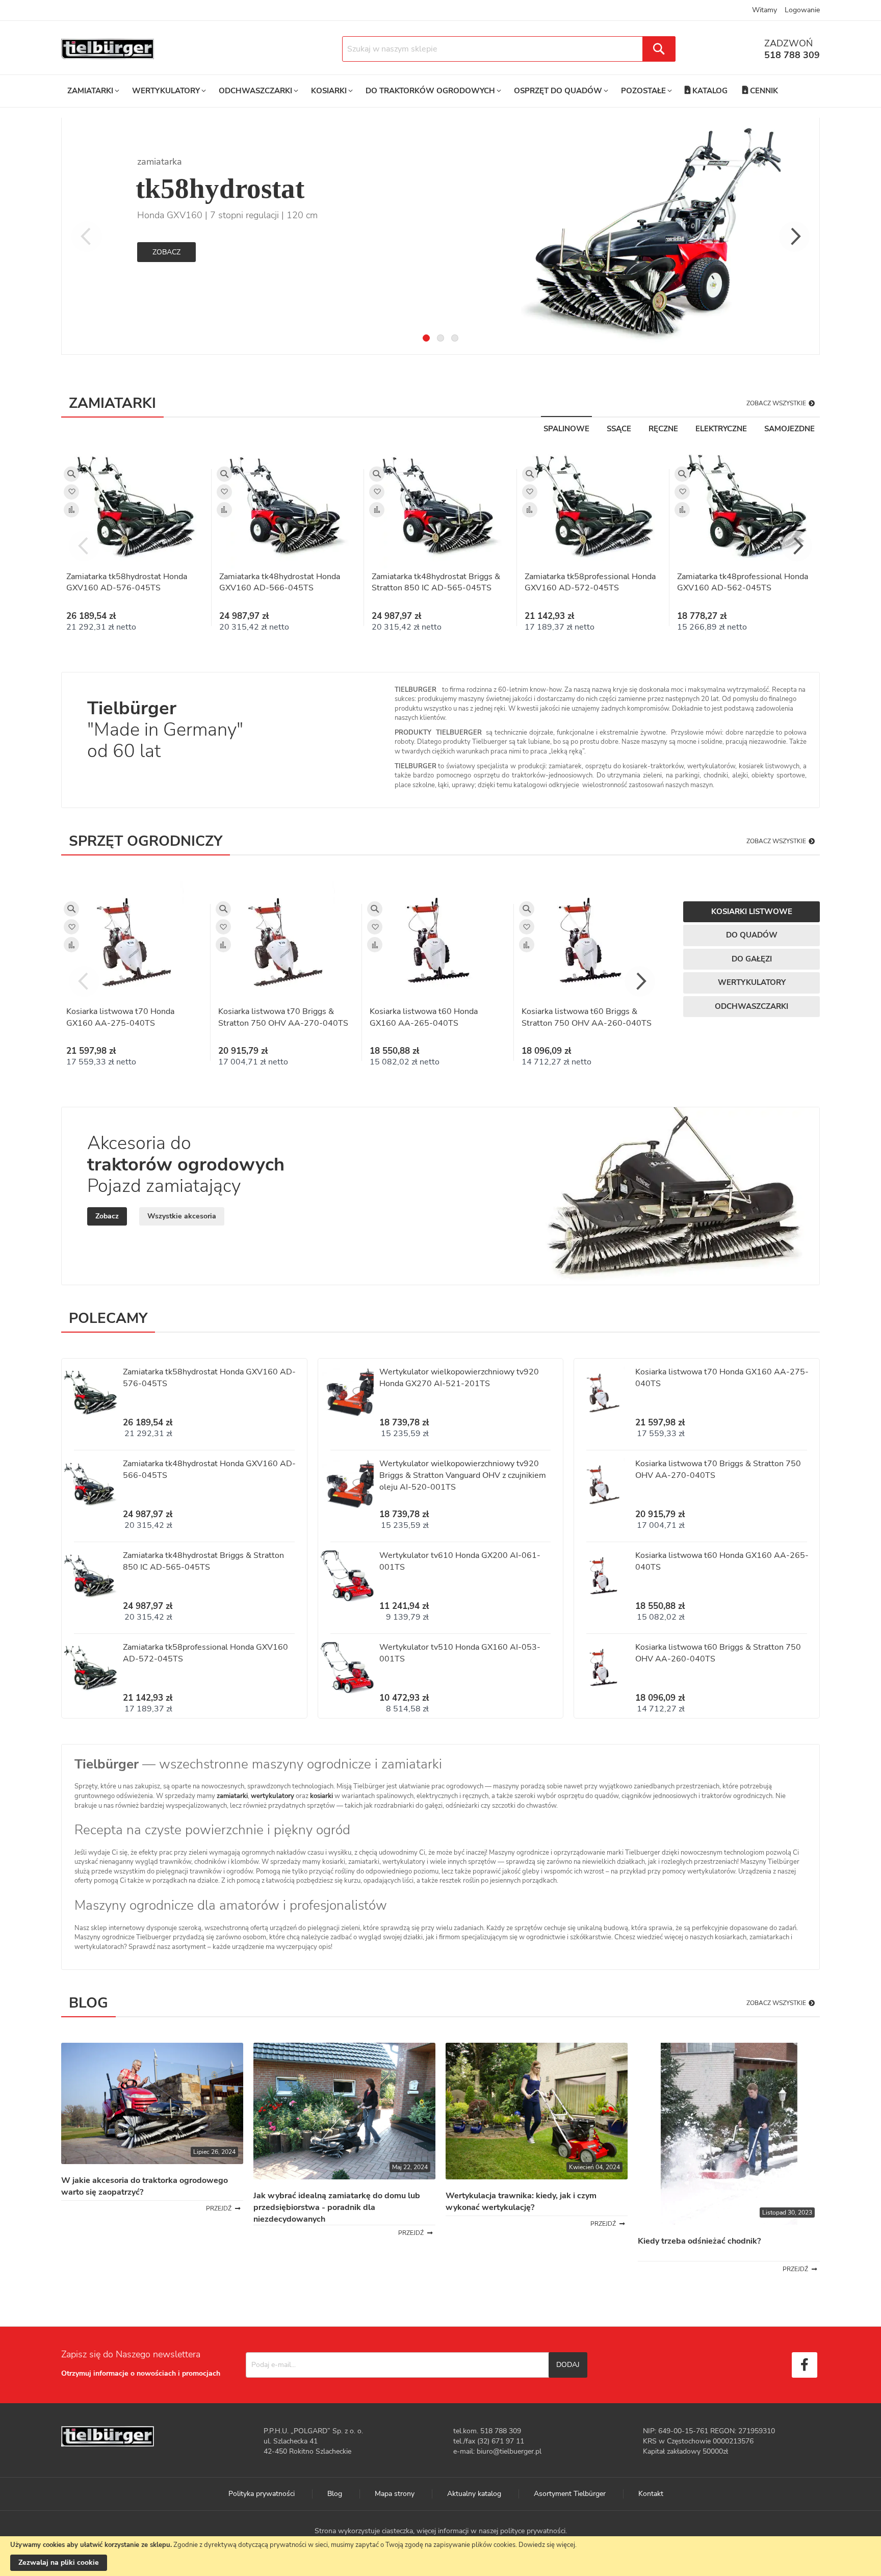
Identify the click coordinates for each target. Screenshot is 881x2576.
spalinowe (566, 429)
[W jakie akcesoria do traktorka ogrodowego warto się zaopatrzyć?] (152, 2162)
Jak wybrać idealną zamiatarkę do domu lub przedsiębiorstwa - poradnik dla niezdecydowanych (337, 2207)
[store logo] (108, 49)
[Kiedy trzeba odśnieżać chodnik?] (729, 2222)
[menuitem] (92, 91)
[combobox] (509, 49)
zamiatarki (232, 1796)
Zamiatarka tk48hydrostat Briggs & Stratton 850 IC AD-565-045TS (436, 582)
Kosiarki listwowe (752, 912)
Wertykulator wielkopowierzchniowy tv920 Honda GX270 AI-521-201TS (459, 1378)
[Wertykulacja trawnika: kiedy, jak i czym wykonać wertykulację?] (537, 2177)
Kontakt (651, 2494)
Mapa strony (395, 2494)
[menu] (423, 91)
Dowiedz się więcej (547, 2545)
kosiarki (321, 1796)
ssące (619, 429)
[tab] (426, 338)
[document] (440, 2556)
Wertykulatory (752, 982)
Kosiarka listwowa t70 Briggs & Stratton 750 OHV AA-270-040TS (283, 1017)
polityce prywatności (533, 2531)
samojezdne (789, 429)
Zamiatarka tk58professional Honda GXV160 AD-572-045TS (590, 582)
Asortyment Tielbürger (570, 2494)
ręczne (663, 429)
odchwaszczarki (752, 1006)
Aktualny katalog (474, 2494)
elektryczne (721, 429)
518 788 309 (792, 55)
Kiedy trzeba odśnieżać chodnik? (699, 2241)
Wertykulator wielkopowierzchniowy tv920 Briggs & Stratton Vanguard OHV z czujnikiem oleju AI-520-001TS (463, 1475)
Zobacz (166, 252)
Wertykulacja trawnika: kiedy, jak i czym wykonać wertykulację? (521, 2202)
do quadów (752, 935)
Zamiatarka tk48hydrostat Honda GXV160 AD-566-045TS (280, 582)
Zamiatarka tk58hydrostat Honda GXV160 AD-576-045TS (127, 582)
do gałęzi (752, 959)
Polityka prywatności (262, 2494)
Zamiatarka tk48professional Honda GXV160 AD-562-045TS (743, 582)
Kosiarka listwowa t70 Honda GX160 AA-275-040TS (120, 1017)
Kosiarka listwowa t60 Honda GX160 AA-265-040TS (424, 1017)
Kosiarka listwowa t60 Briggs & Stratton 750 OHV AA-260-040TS (587, 1017)
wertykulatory (273, 1796)
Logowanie (802, 10)
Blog (335, 2494)
